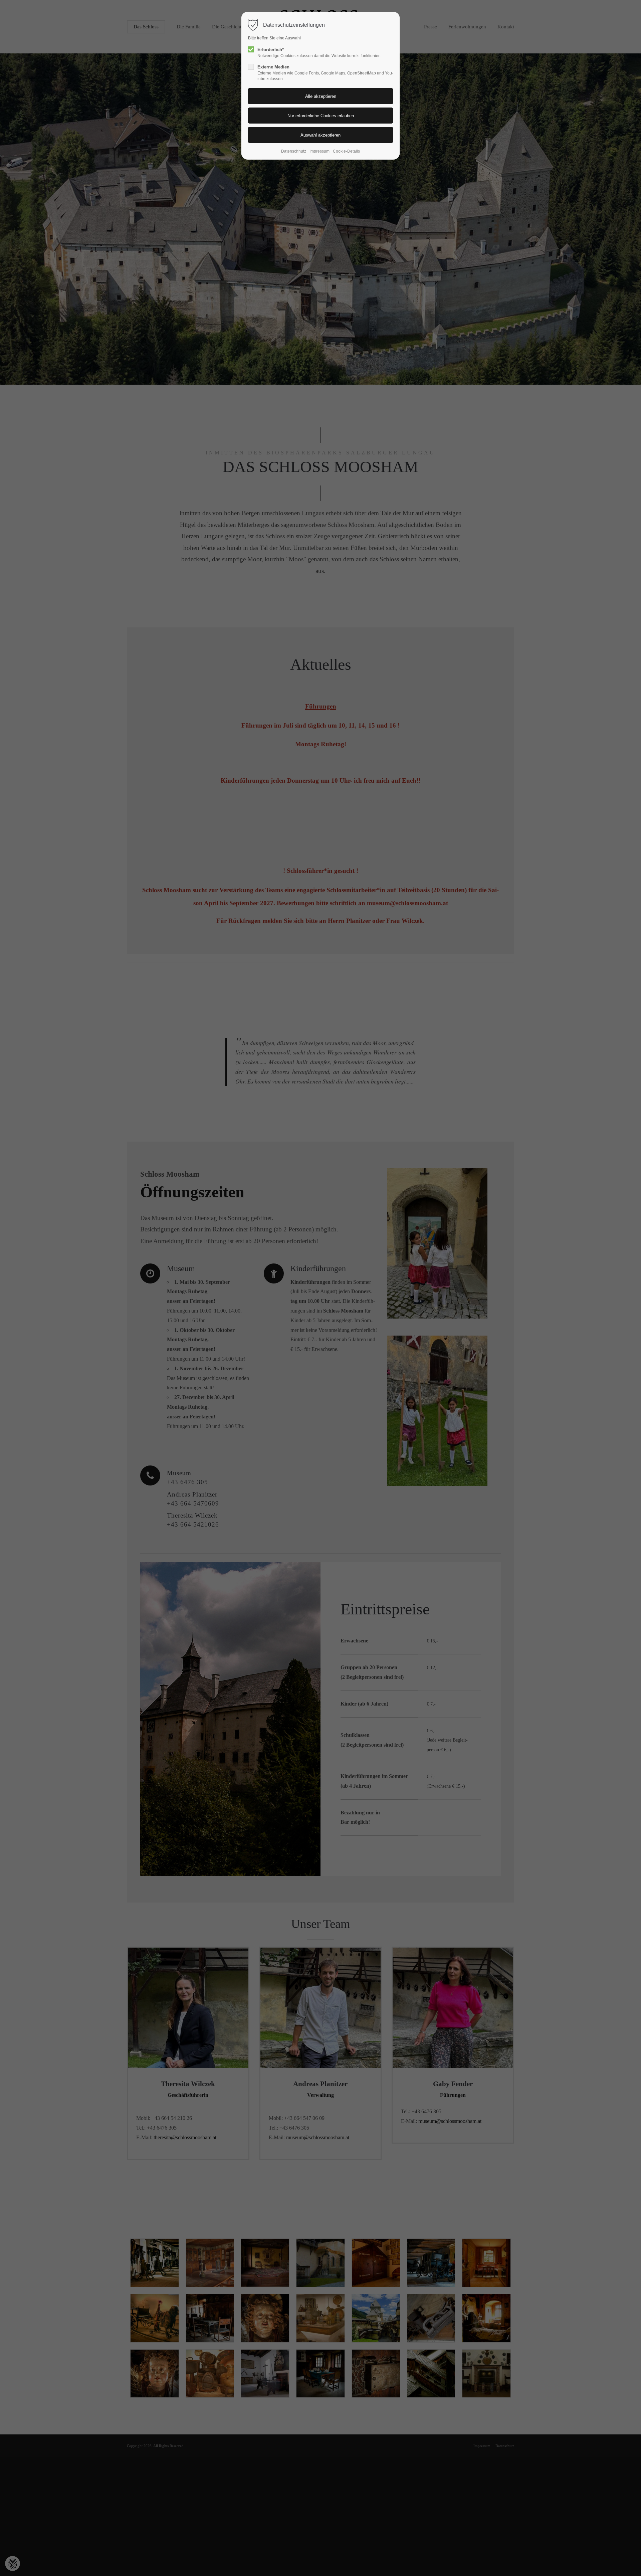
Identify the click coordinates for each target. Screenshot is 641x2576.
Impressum (319, 151)
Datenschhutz (294, 151)
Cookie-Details (346, 151)
